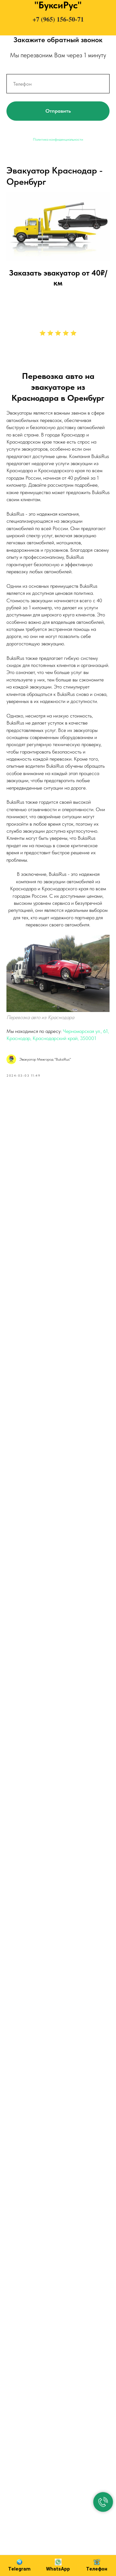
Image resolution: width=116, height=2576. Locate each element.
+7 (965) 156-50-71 (58, 19)
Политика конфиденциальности (58, 139)
